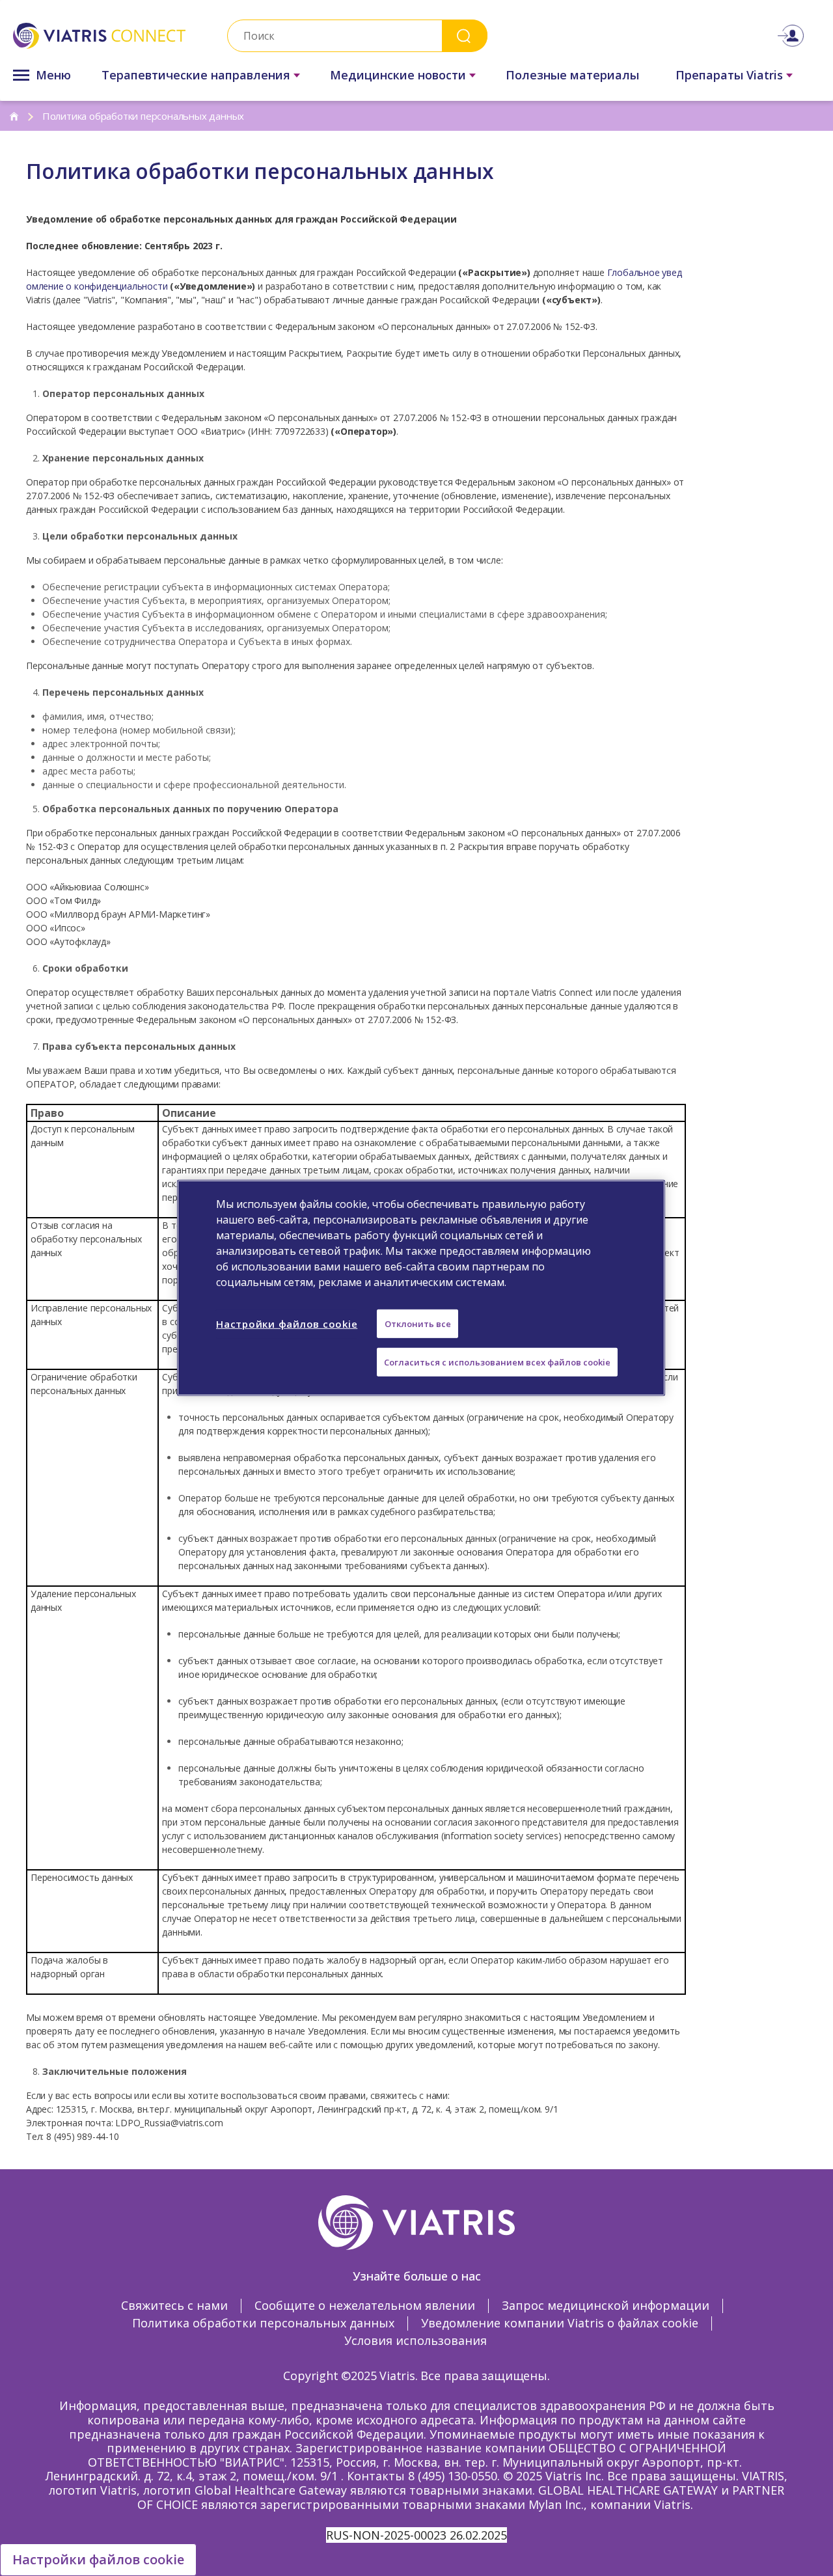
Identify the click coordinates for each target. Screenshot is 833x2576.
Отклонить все (418, 1324)
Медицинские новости (398, 75)
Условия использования (416, 2340)
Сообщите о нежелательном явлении (365, 2305)
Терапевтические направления (196, 75)
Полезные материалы (572, 75)
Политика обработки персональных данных (263, 2323)
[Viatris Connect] (99, 36)
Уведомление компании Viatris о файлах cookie (560, 2323)
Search (465, 35)
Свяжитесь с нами (174, 2305)
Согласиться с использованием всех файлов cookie (497, 1362)
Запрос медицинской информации (606, 2305)
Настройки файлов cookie (98, 2559)
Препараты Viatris (729, 75)
